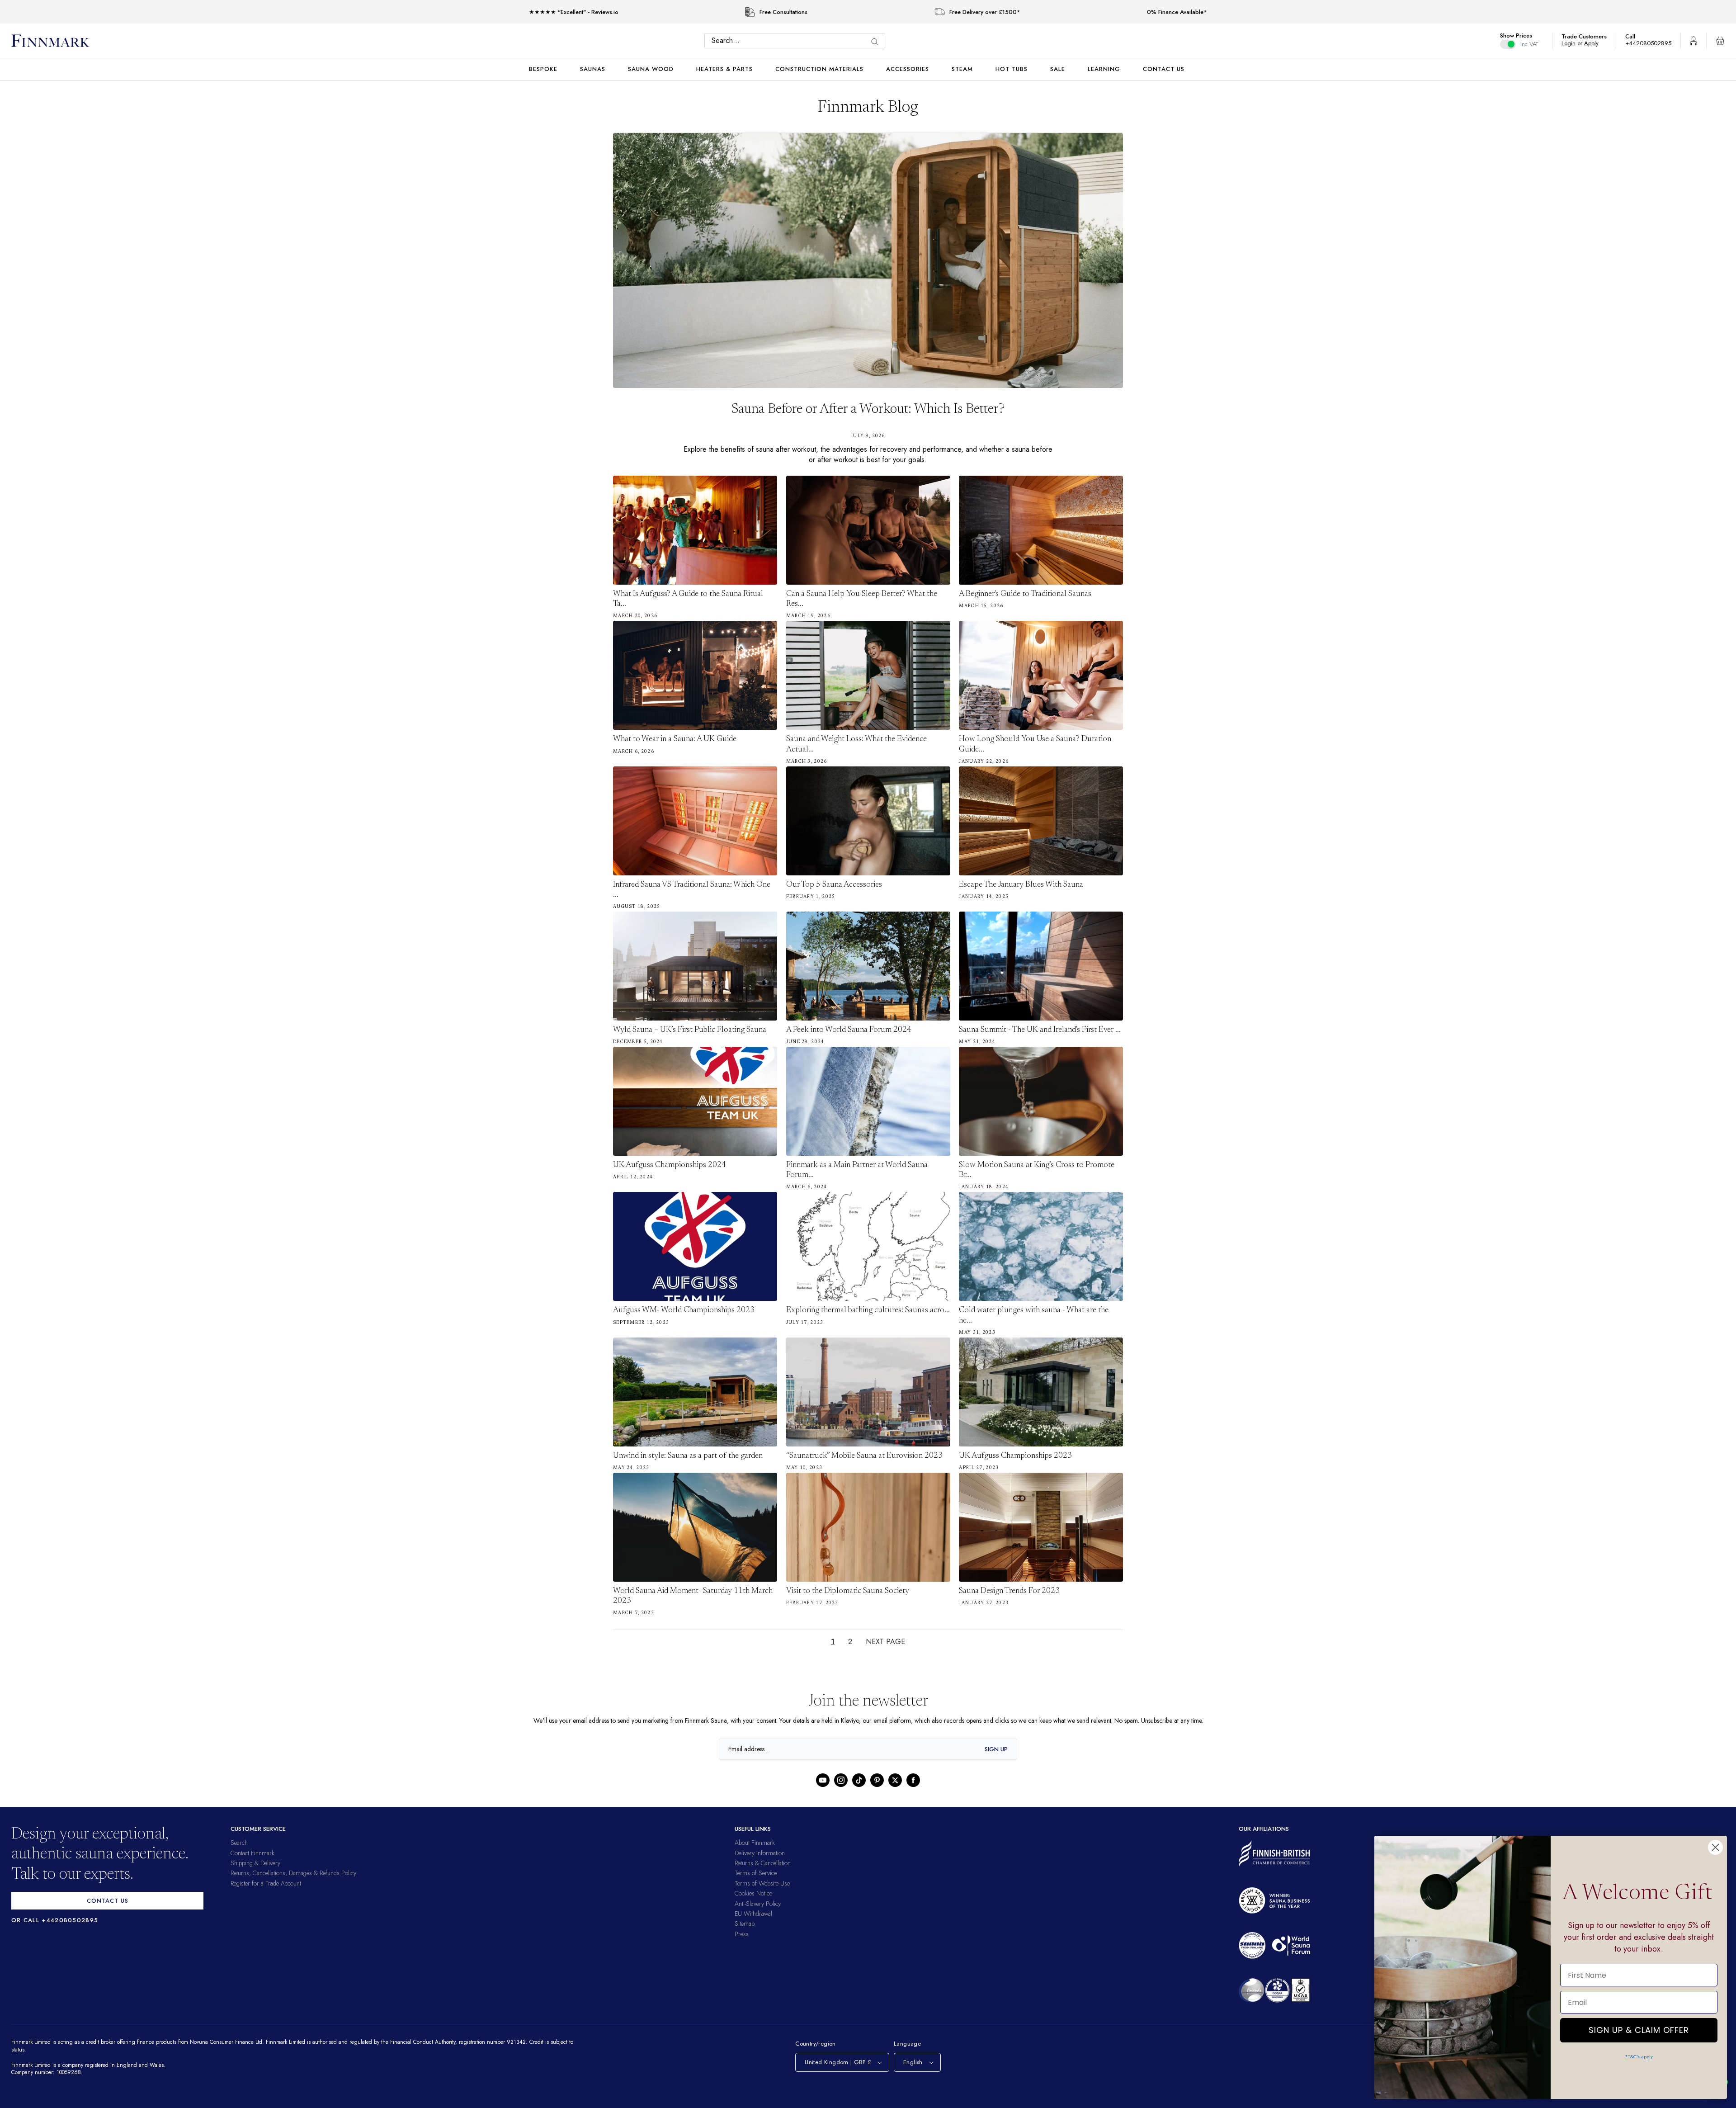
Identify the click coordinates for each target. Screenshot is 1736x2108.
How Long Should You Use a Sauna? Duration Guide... (1035, 744)
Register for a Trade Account (266, 1883)
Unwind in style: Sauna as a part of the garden (688, 1456)
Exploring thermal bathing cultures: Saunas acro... (868, 1310)
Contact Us (1164, 69)
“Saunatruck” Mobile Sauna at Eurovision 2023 (864, 1456)
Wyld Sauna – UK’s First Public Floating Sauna (690, 1030)
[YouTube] (823, 1780)
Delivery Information (760, 1853)
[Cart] (1720, 41)
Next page (886, 1642)
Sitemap (745, 1924)
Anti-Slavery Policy (758, 1904)
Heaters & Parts (724, 69)
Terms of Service (756, 1873)
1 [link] (832, 1642)
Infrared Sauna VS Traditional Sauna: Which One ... (692, 890)
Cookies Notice (753, 1893)
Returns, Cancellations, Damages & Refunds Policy (293, 1873)
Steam (962, 69)
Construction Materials (819, 69)
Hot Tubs (1012, 69)
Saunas (593, 69)
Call (1635, 36)
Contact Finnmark (252, 1853)
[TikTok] (859, 1780)
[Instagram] (841, 1780)
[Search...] (877, 42)
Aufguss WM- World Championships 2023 (684, 1310)
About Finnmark (755, 1843)
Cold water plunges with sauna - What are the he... (1034, 1315)
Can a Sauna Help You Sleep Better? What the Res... (862, 599)
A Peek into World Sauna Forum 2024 (849, 1030)
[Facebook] (913, 1780)
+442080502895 (1651, 43)
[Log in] (1694, 41)
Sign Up (996, 1749)
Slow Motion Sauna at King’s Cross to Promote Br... (1037, 1170)
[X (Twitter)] (895, 1780)
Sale (1058, 69)
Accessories (908, 69)
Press (742, 1934)
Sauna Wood (651, 69)
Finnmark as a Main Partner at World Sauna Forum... (857, 1170)
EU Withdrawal (753, 1914)
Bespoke (543, 69)
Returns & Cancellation (763, 1863)
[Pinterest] (877, 1780)
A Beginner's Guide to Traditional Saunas (1025, 594)
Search (239, 1843)
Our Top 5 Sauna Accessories (834, 885)
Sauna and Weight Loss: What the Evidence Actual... (856, 744)
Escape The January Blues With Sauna (1021, 885)
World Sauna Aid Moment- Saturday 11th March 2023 (693, 1596)
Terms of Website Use (762, 1883)
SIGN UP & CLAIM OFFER (1639, 2028)
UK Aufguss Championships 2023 (1015, 1456)
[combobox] (797, 41)
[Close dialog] (1715, 1847)
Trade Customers (1589, 36)
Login (1573, 43)
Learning (1104, 69)
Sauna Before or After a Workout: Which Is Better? (868, 410)
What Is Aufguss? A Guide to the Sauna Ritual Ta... (688, 599)
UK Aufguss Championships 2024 (670, 1165)
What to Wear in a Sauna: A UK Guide (675, 739)
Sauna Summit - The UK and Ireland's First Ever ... (1040, 1030)
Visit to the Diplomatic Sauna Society (848, 1591)
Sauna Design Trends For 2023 (1009, 1591)
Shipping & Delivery (255, 1863)
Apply (1596, 43)
